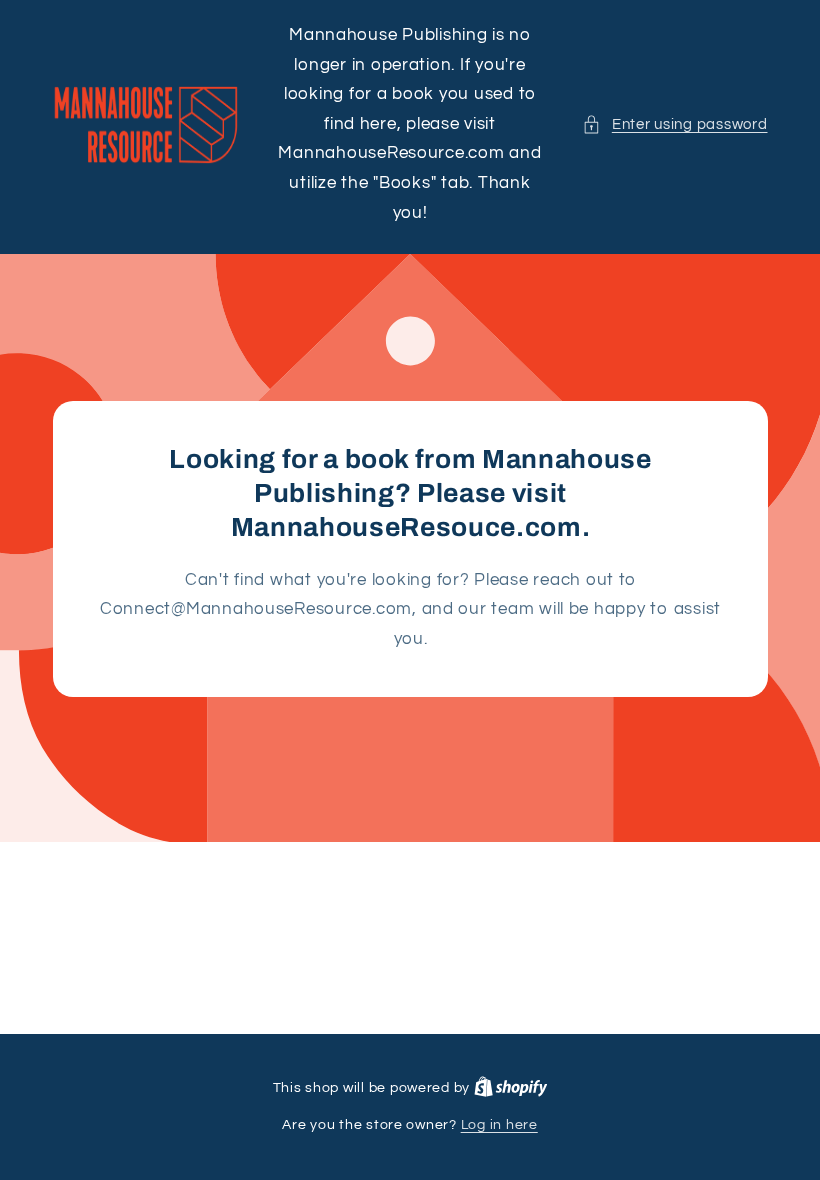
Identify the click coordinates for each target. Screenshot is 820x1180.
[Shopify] (511, 1088)
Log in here (499, 1125)
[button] (674, 125)
